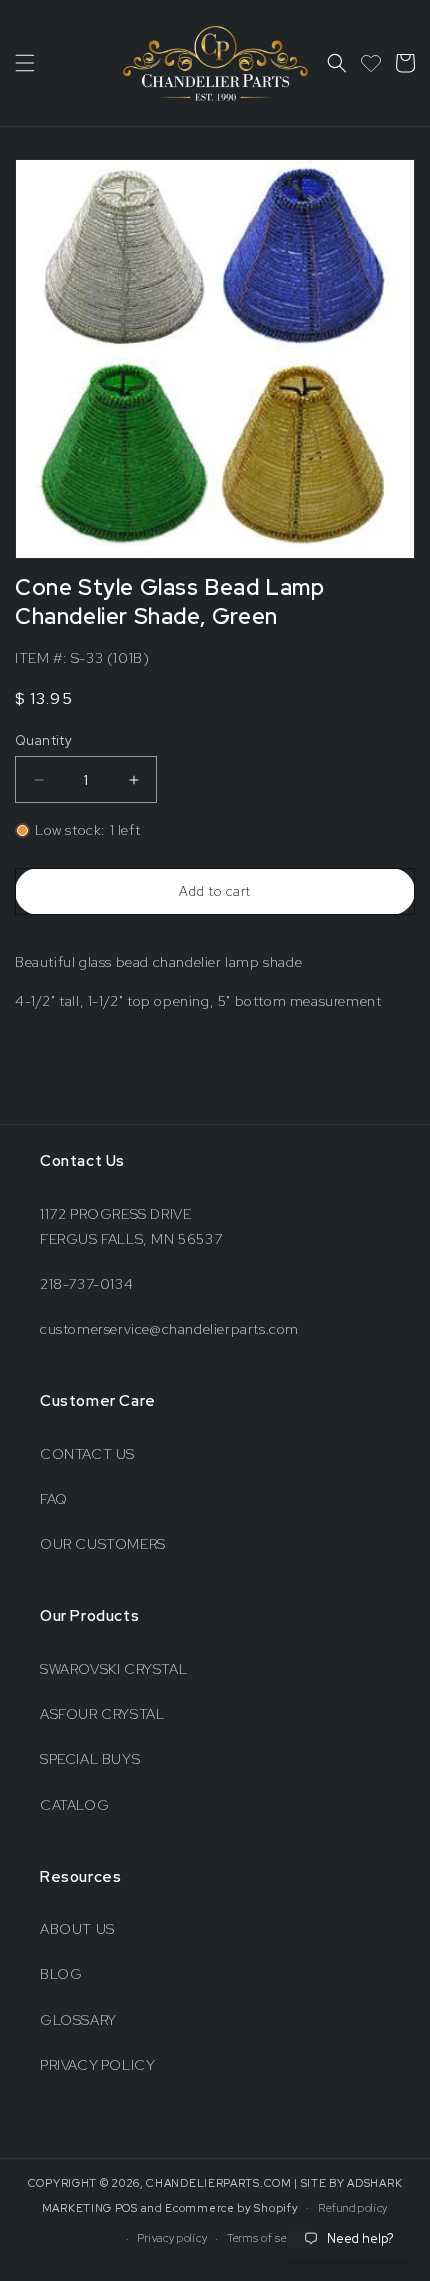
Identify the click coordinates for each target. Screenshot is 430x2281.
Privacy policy (172, 2238)
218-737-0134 (86, 1284)
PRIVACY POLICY (97, 2065)
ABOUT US (77, 1929)
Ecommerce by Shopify (231, 2207)
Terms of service (269, 2238)
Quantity (43, 740)
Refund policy (353, 2208)
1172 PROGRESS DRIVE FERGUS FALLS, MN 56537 (131, 1226)
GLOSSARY (78, 2020)
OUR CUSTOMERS (103, 1544)
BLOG (61, 1974)
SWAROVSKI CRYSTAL (113, 1669)
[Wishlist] (371, 63)
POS (126, 2207)
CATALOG (74, 1805)
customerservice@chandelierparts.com (169, 1329)
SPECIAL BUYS (90, 1759)
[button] (25, 63)
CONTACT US (87, 1454)
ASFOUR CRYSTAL (102, 1714)
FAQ (54, 1499)
